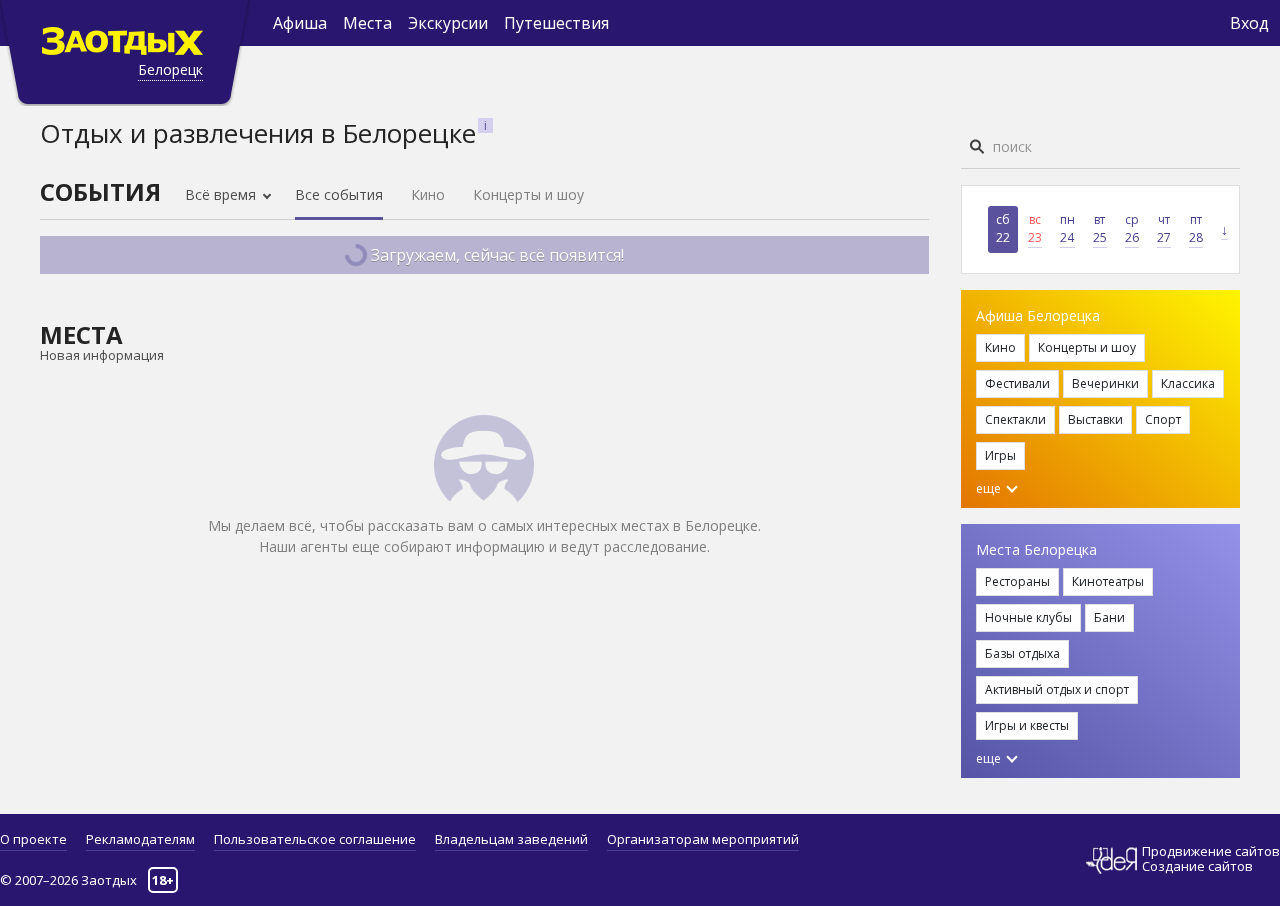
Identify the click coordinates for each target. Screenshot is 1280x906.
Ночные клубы (1028, 617)
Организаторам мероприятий (703, 839)
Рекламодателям (140, 839)
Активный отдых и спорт (1057, 689)
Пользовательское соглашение (315, 839)
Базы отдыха (1022, 653)
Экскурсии (448, 23)
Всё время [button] (222, 194)
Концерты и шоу (528, 194)
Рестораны (1017, 581)
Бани (1109, 617)
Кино (428, 194)
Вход (1249, 23)
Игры (1000, 455)
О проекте (33, 839)
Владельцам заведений (511, 839)
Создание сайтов (1197, 866)
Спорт (1163, 419)
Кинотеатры (1108, 581)
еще (990, 488)
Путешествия (556, 23)
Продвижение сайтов (1211, 851)
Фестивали (1017, 383)
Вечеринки (1105, 383)
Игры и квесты (1027, 725)
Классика (1188, 383)
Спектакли (1015, 419)
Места (367, 23)
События (100, 191)
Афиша (300, 23)
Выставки (1095, 419)
